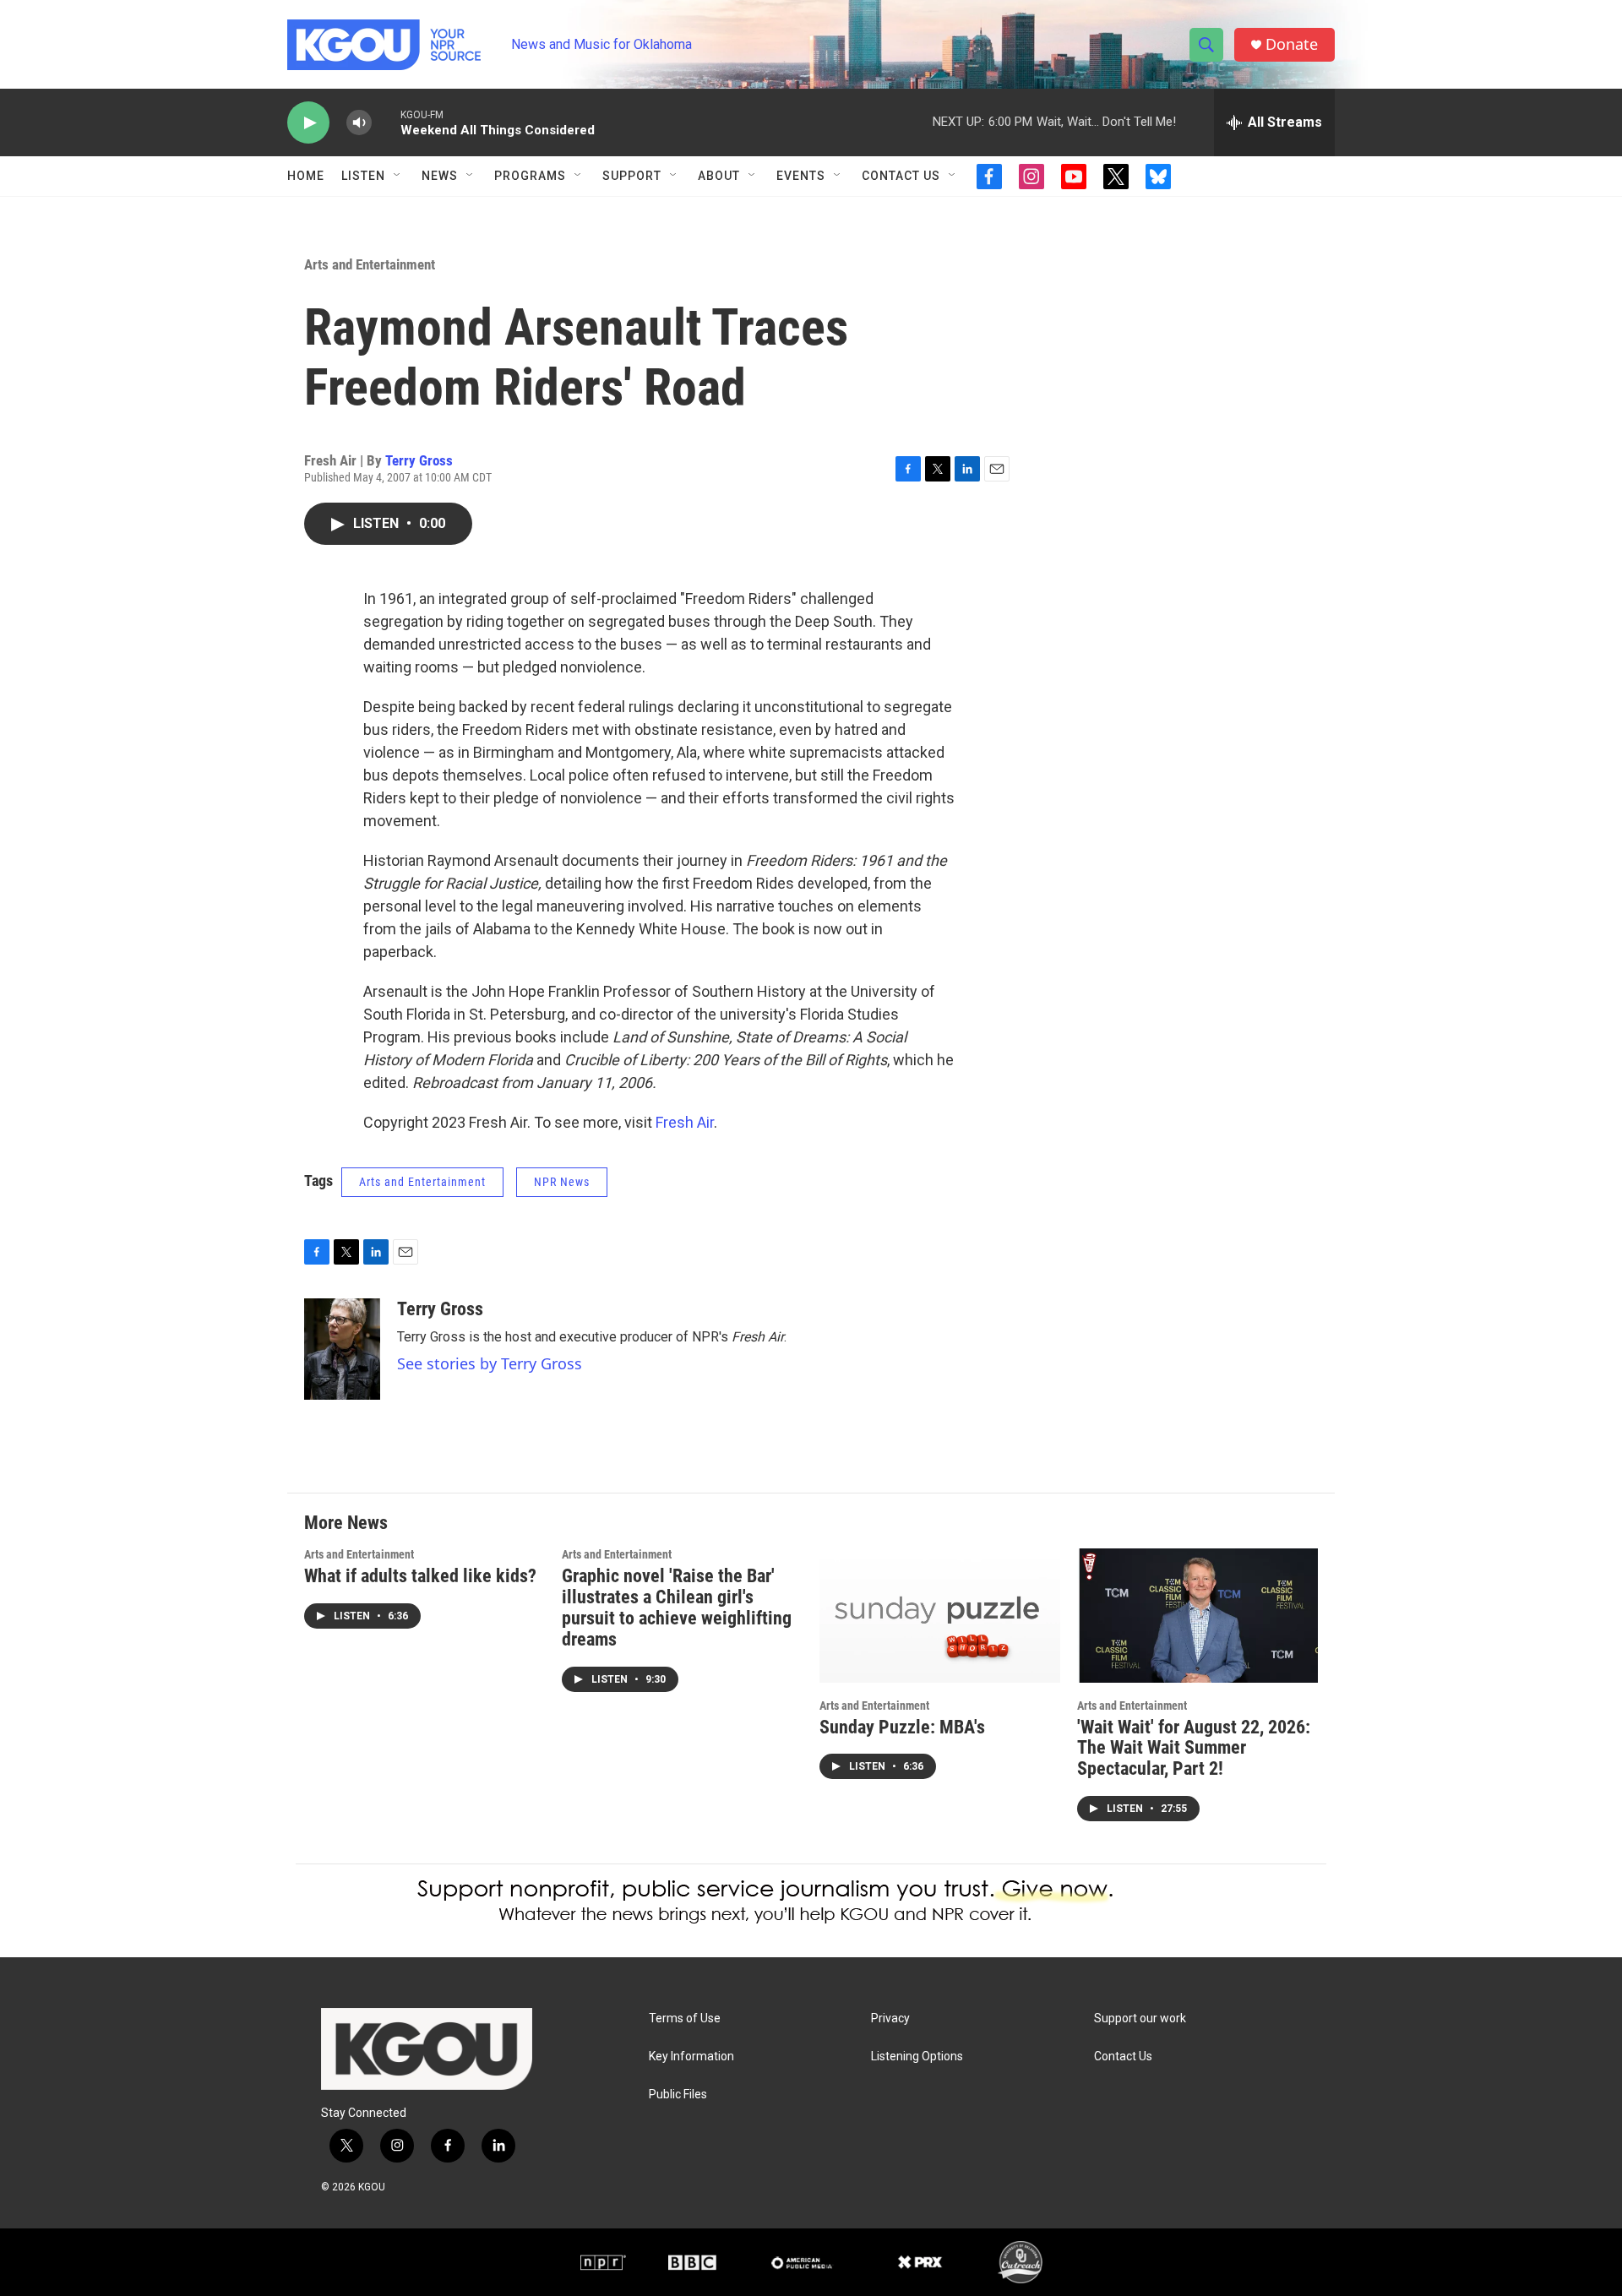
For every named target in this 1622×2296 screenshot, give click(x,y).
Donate (1292, 44)
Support (632, 176)
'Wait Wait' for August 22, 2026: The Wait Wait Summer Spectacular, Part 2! (1194, 1748)
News (440, 176)
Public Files (678, 2095)
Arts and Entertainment (370, 264)
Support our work (1140, 2019)
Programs (530, 176)
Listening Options (917, 2057)
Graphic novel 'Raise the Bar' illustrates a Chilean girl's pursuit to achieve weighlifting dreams (677, 1608)
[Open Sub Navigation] (398, 176)
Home (306, 176)
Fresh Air (685, 1122)
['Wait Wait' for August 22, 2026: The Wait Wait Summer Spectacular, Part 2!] (1197, 1616)
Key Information (691, 2057)
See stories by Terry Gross (490, 1363)
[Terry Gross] (342, 1349)
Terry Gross (419, 460)
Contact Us (901, 176)
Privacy (890, 2019)
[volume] (359, 123)
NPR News (562, 1182)
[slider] (386, 122)
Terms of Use (685, 2019)
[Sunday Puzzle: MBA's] (940, 1616)
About (719, 176)
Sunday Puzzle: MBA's (902, 1727)
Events (801, 176)
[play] (308, 123)
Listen (363, 176)
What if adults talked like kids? (420, 1576)
